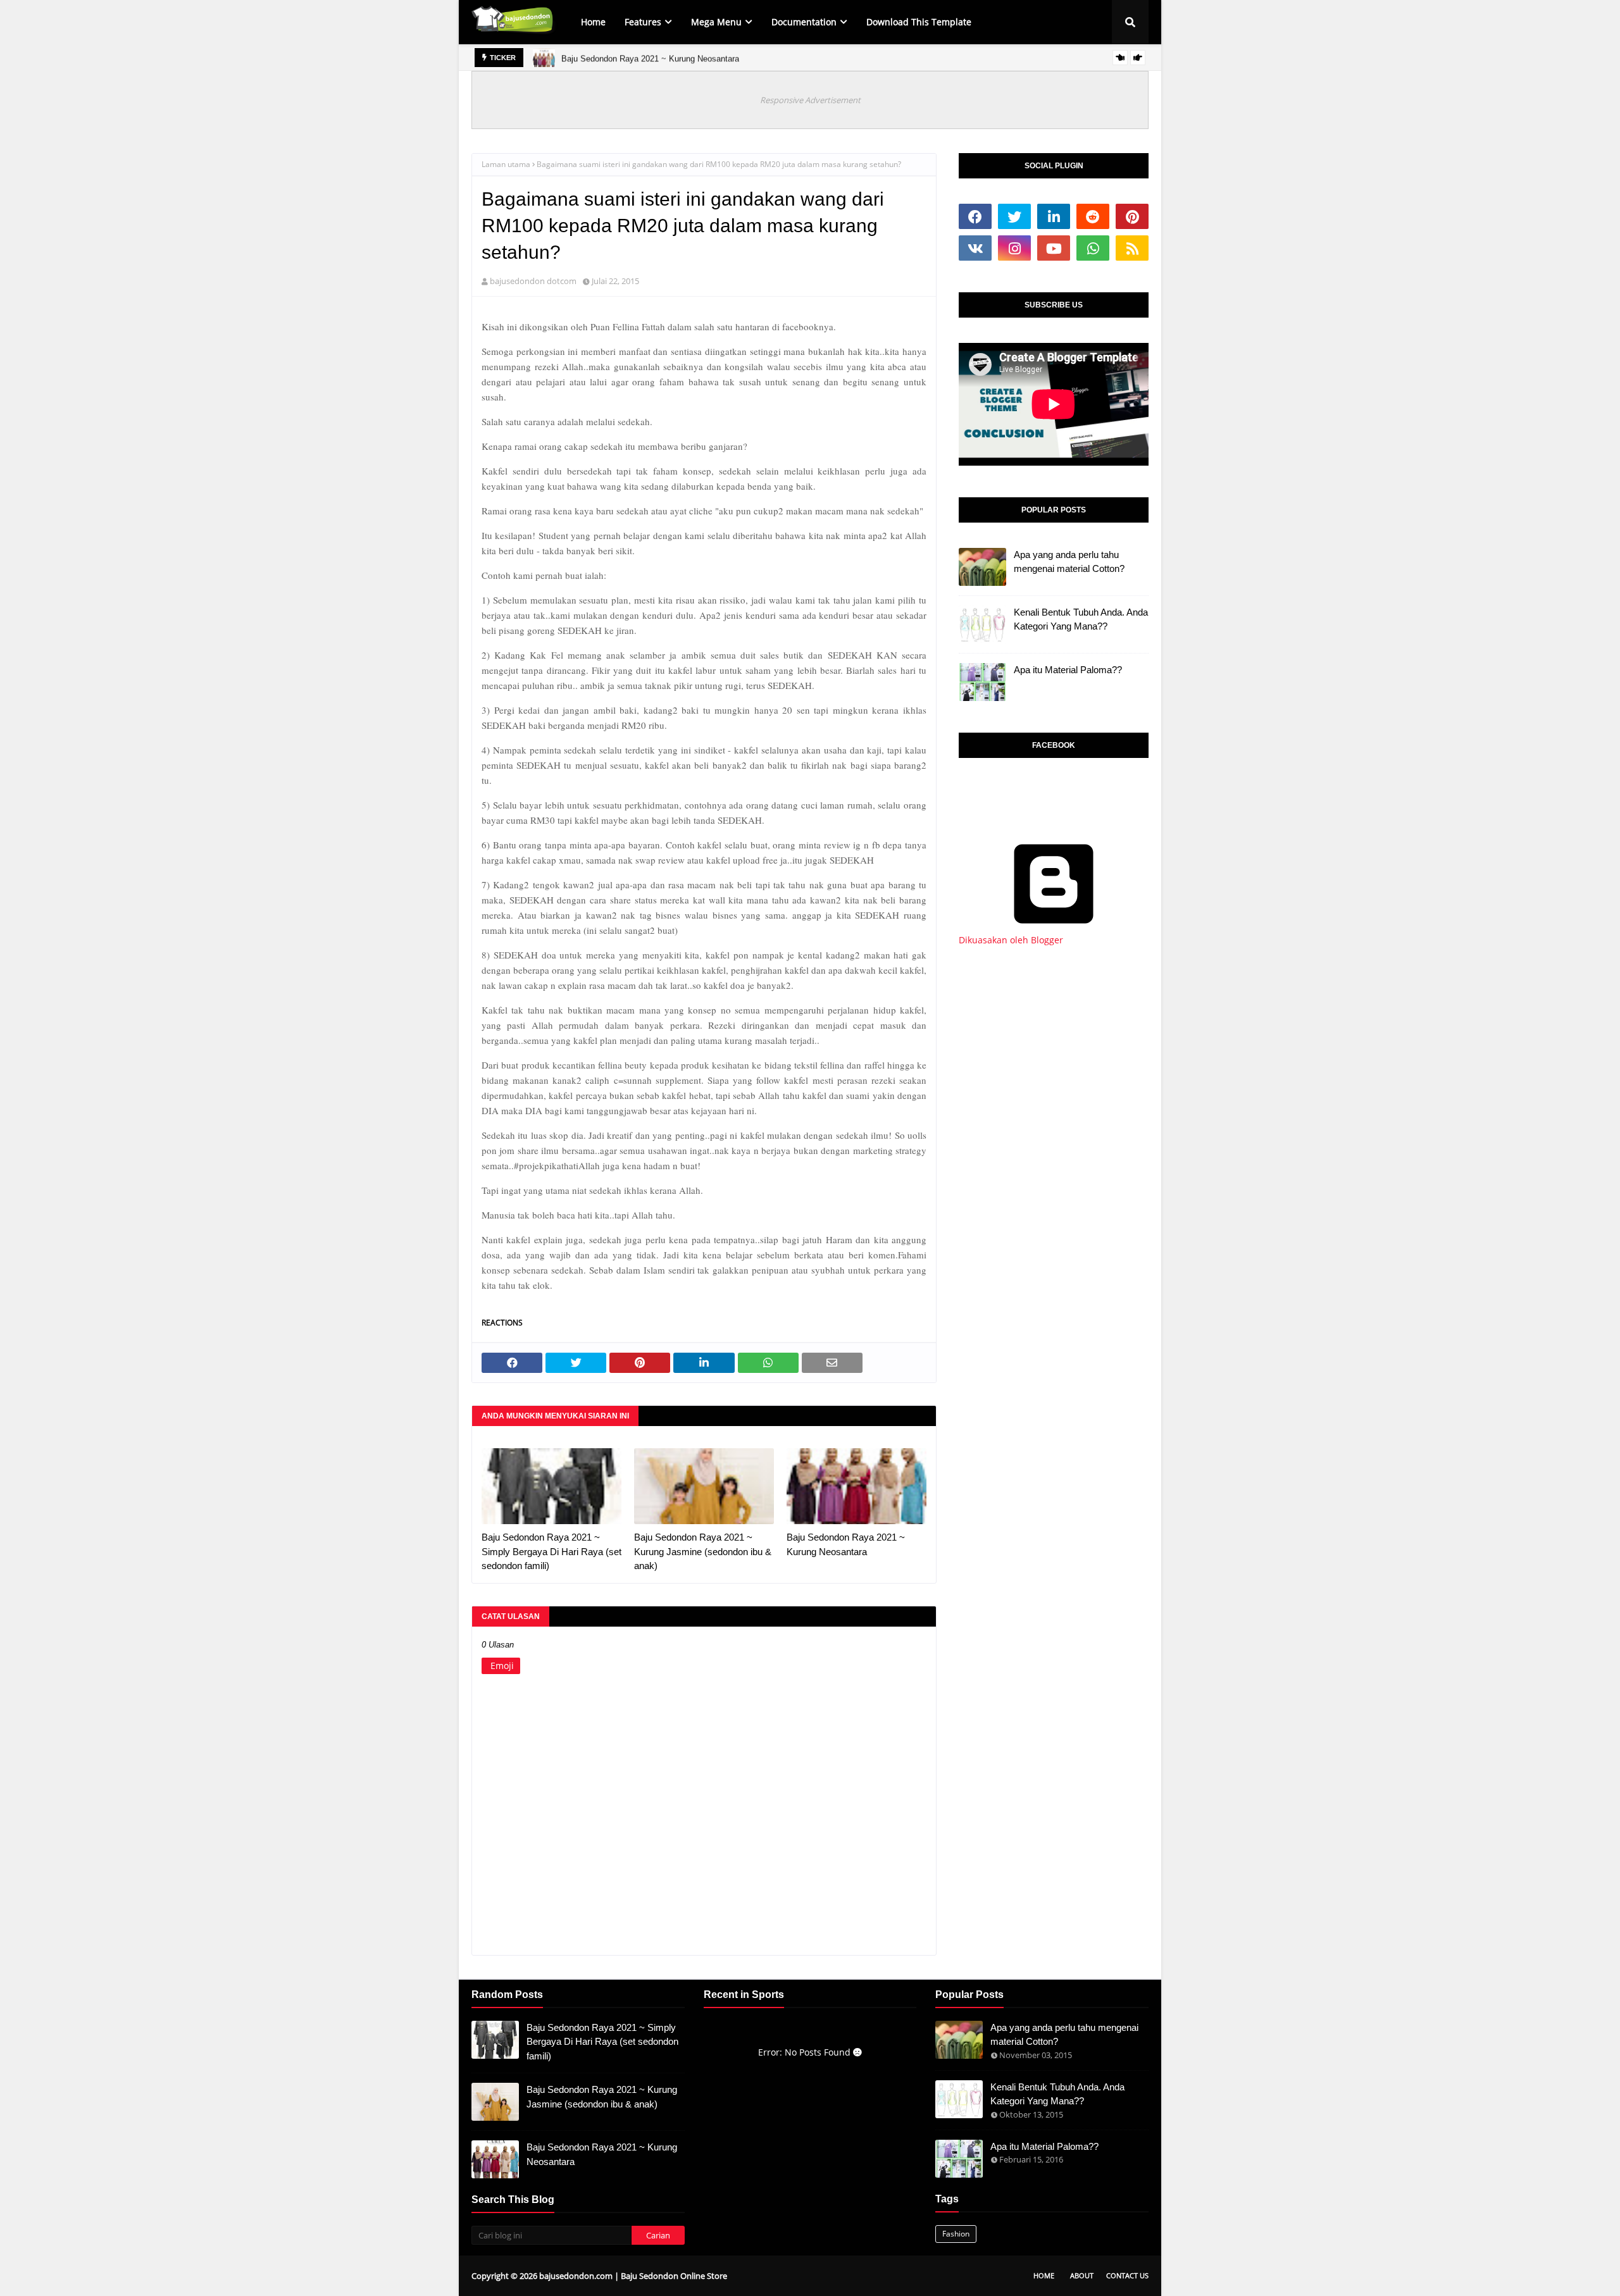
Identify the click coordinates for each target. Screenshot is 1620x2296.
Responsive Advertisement (810, 100)
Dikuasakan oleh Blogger (1011, 940)
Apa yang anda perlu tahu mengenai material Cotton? (1069, 562)
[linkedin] (1054, 216)
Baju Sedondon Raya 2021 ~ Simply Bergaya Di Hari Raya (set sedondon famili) (551, 1551)
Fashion (956, 2234)
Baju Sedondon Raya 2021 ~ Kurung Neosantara (650, 57)
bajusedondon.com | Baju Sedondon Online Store (633, 2276)
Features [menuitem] (643, 22)
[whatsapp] (1093, 248)
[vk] (975, 248)
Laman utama (506, 164)
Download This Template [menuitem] (919, 22)
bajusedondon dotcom (533, 281)
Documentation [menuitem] (804, 22)
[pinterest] (1132, 216)
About (1082, 2275)
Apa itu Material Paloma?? (1068, 670)
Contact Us (1127, 2275)
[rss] (1132, 248)
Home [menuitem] (593, 22)
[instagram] (1014, 248)
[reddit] (1093, 216)
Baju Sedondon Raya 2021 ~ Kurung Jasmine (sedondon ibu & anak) (703, 1551)
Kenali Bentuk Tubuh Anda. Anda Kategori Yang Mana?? (1081, 619)
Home (1044, 2275)
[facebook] (975, 216)
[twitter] (1014, 216)
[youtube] (1054, 248)
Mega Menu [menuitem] (716, 22)
